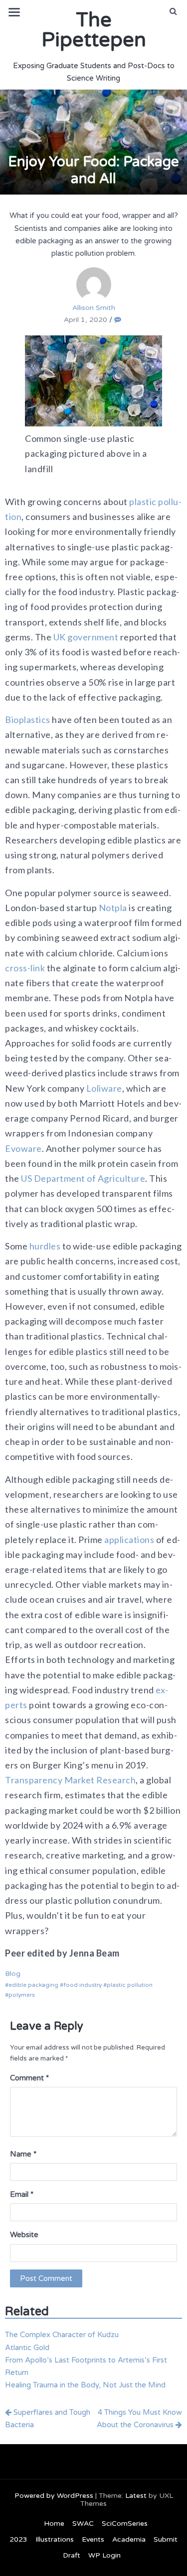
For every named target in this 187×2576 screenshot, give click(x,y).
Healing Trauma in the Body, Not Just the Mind (85, 2385)
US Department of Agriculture (83, 1178)
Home (54, 2524)
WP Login (104, 2555)
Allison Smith (94, 308)
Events (93, 2539)
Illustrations (55, 2539)
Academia (129, 2539)
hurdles (45, 1246)
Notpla (113, 908)
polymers (22, 1995)
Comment (29, 2078)
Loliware (104, 1088)
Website (24, 2235)
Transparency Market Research (70, 1780)
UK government (86, 637)
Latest (136, 2496)
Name (23, 2154)
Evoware (23, 1148)
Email (22, 2194)
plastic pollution (130, 1985)
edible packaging (33, 1985)
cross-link (25, 968)
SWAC (83, 2524)
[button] (173, 11)
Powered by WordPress (54, 2496)
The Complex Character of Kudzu (62, 2335)
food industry (83, 1985)
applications (129, 1540)
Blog (13, 1974)
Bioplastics (28, 720)
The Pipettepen (94, 30)
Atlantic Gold (27, 2348)
